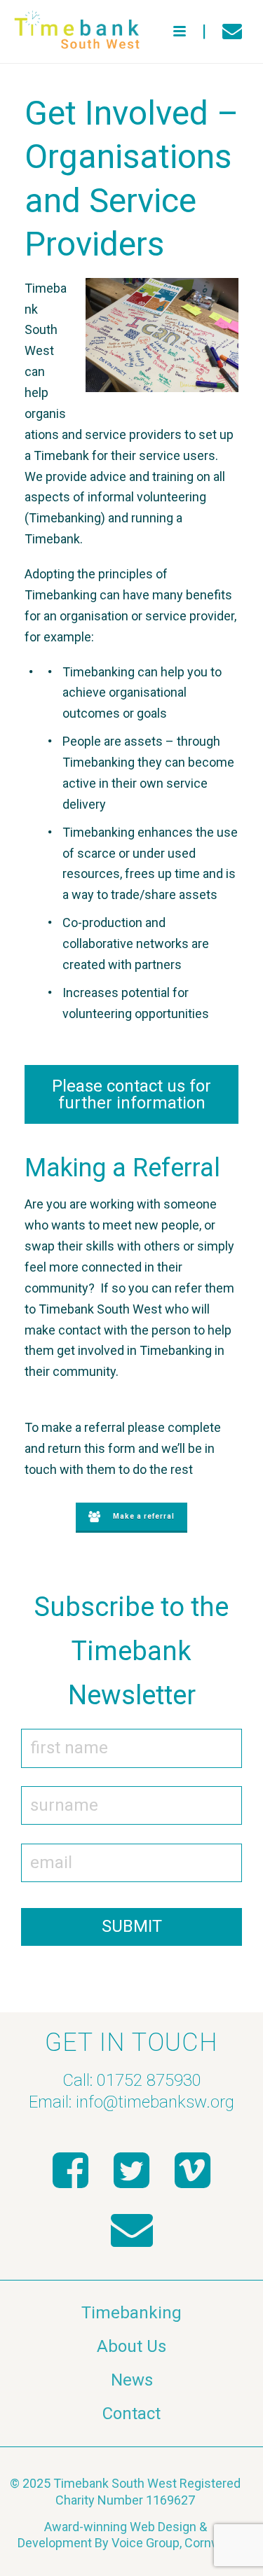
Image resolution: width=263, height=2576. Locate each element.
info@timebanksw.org (155, 2102)
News (132, 2380)
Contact (131, 2414)
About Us (131, 2346)
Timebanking (131, 2313)
